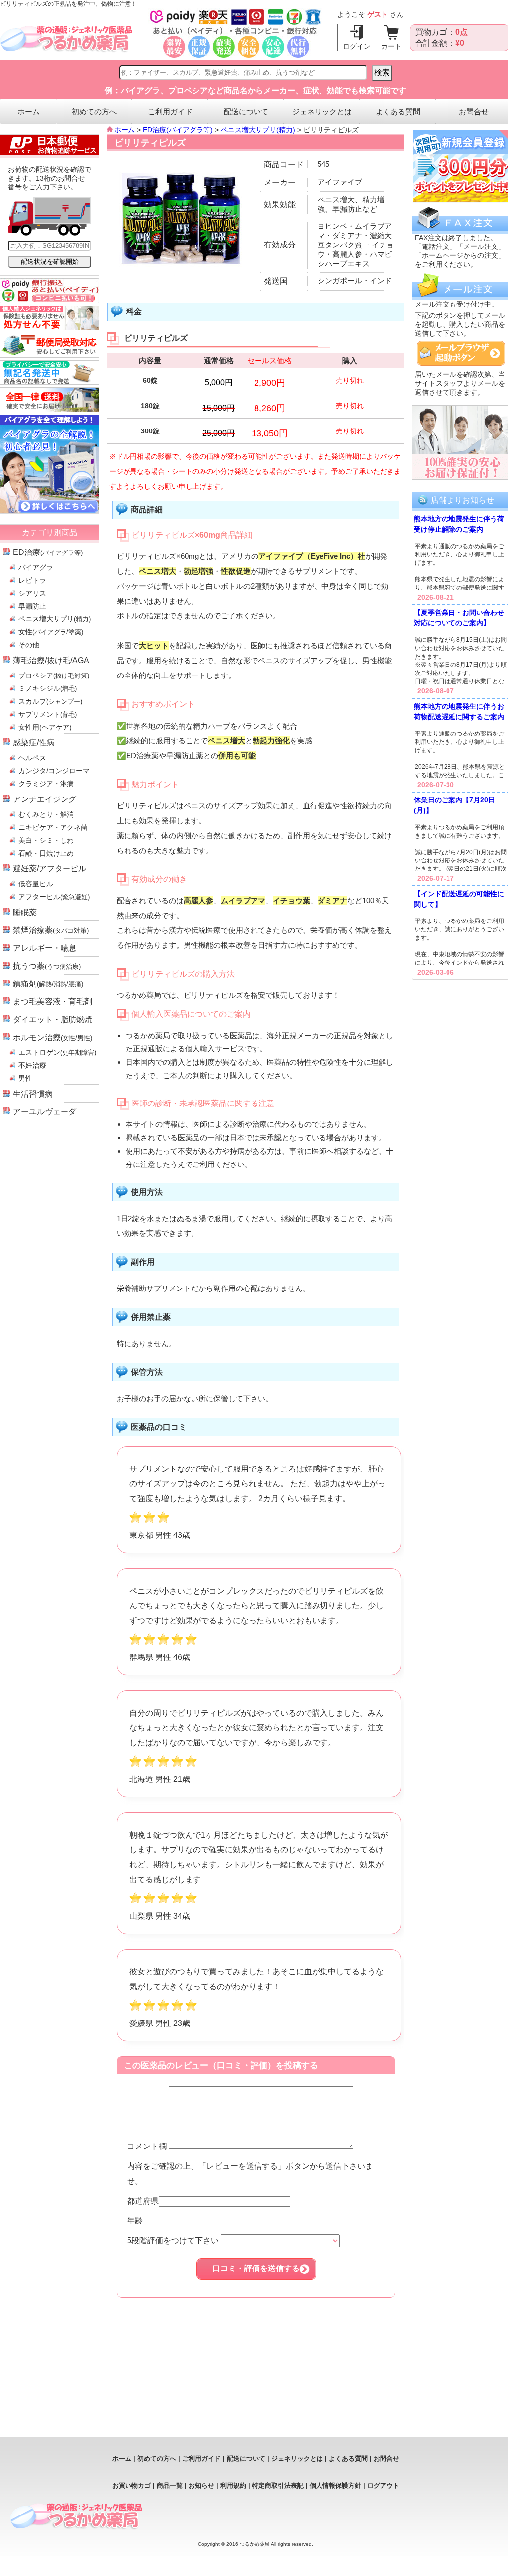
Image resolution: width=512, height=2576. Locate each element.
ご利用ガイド (170, 111)
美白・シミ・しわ (46, 840)
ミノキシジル (48, 688)
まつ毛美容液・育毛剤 (53, 1002)
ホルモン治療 (53, 1037)
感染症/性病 (34, 743)
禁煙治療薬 (51, 930)
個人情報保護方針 (335, 2485)
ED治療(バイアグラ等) (178, 130)
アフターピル (54, 897)
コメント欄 (148, 2146)
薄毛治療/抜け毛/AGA (51, 660)
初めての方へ (94, 111)
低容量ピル (36, 884)
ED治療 (48, 552)
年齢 (135, 2221)
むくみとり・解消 (46, 814)
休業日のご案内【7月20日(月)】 (454, 805)
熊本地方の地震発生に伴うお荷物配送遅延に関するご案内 (459, 711)
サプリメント (48, 714)
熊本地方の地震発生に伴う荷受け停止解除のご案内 (459, 524)
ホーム (29, 111)
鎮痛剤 (48, 984)
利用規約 (233, 2485)
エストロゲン (57, 1052)
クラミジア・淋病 (46, 784)
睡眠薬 (25, 912)
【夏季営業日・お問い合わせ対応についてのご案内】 (459, 618)
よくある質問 (398, 111)
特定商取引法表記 (278, 2485)
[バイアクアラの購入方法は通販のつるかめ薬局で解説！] (50, 511)
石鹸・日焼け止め (46, 853)
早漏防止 (32, 606)
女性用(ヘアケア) (45, 727)
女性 (51, 632)
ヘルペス (32, 758)
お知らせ (201, 2485)
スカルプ (50, 701)
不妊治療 (32, 1065)
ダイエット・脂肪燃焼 (53, 1019)
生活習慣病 (33, 1094)
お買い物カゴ (131, 2485)
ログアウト (383, 2485)
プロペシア (54, 675)
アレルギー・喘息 (45, 948)
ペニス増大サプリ (55, 619)
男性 (25, 1078)
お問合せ (474, 111)
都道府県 (143, 2201)
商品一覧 (170, 2485)
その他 (29, 645)
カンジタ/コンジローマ (54, 771)
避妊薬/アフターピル (50, 869)
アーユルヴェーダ (45, 1112)
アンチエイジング (45, 799)
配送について (246, 111)
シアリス (32, 593)
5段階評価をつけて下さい (174, 2240)
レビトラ (32, 580)
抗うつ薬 (47, 966)
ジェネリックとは (322, 111)
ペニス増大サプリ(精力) (258, 130)
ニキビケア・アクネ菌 (53, 827)
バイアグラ (36, 567)
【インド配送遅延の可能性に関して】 (459, 899)
